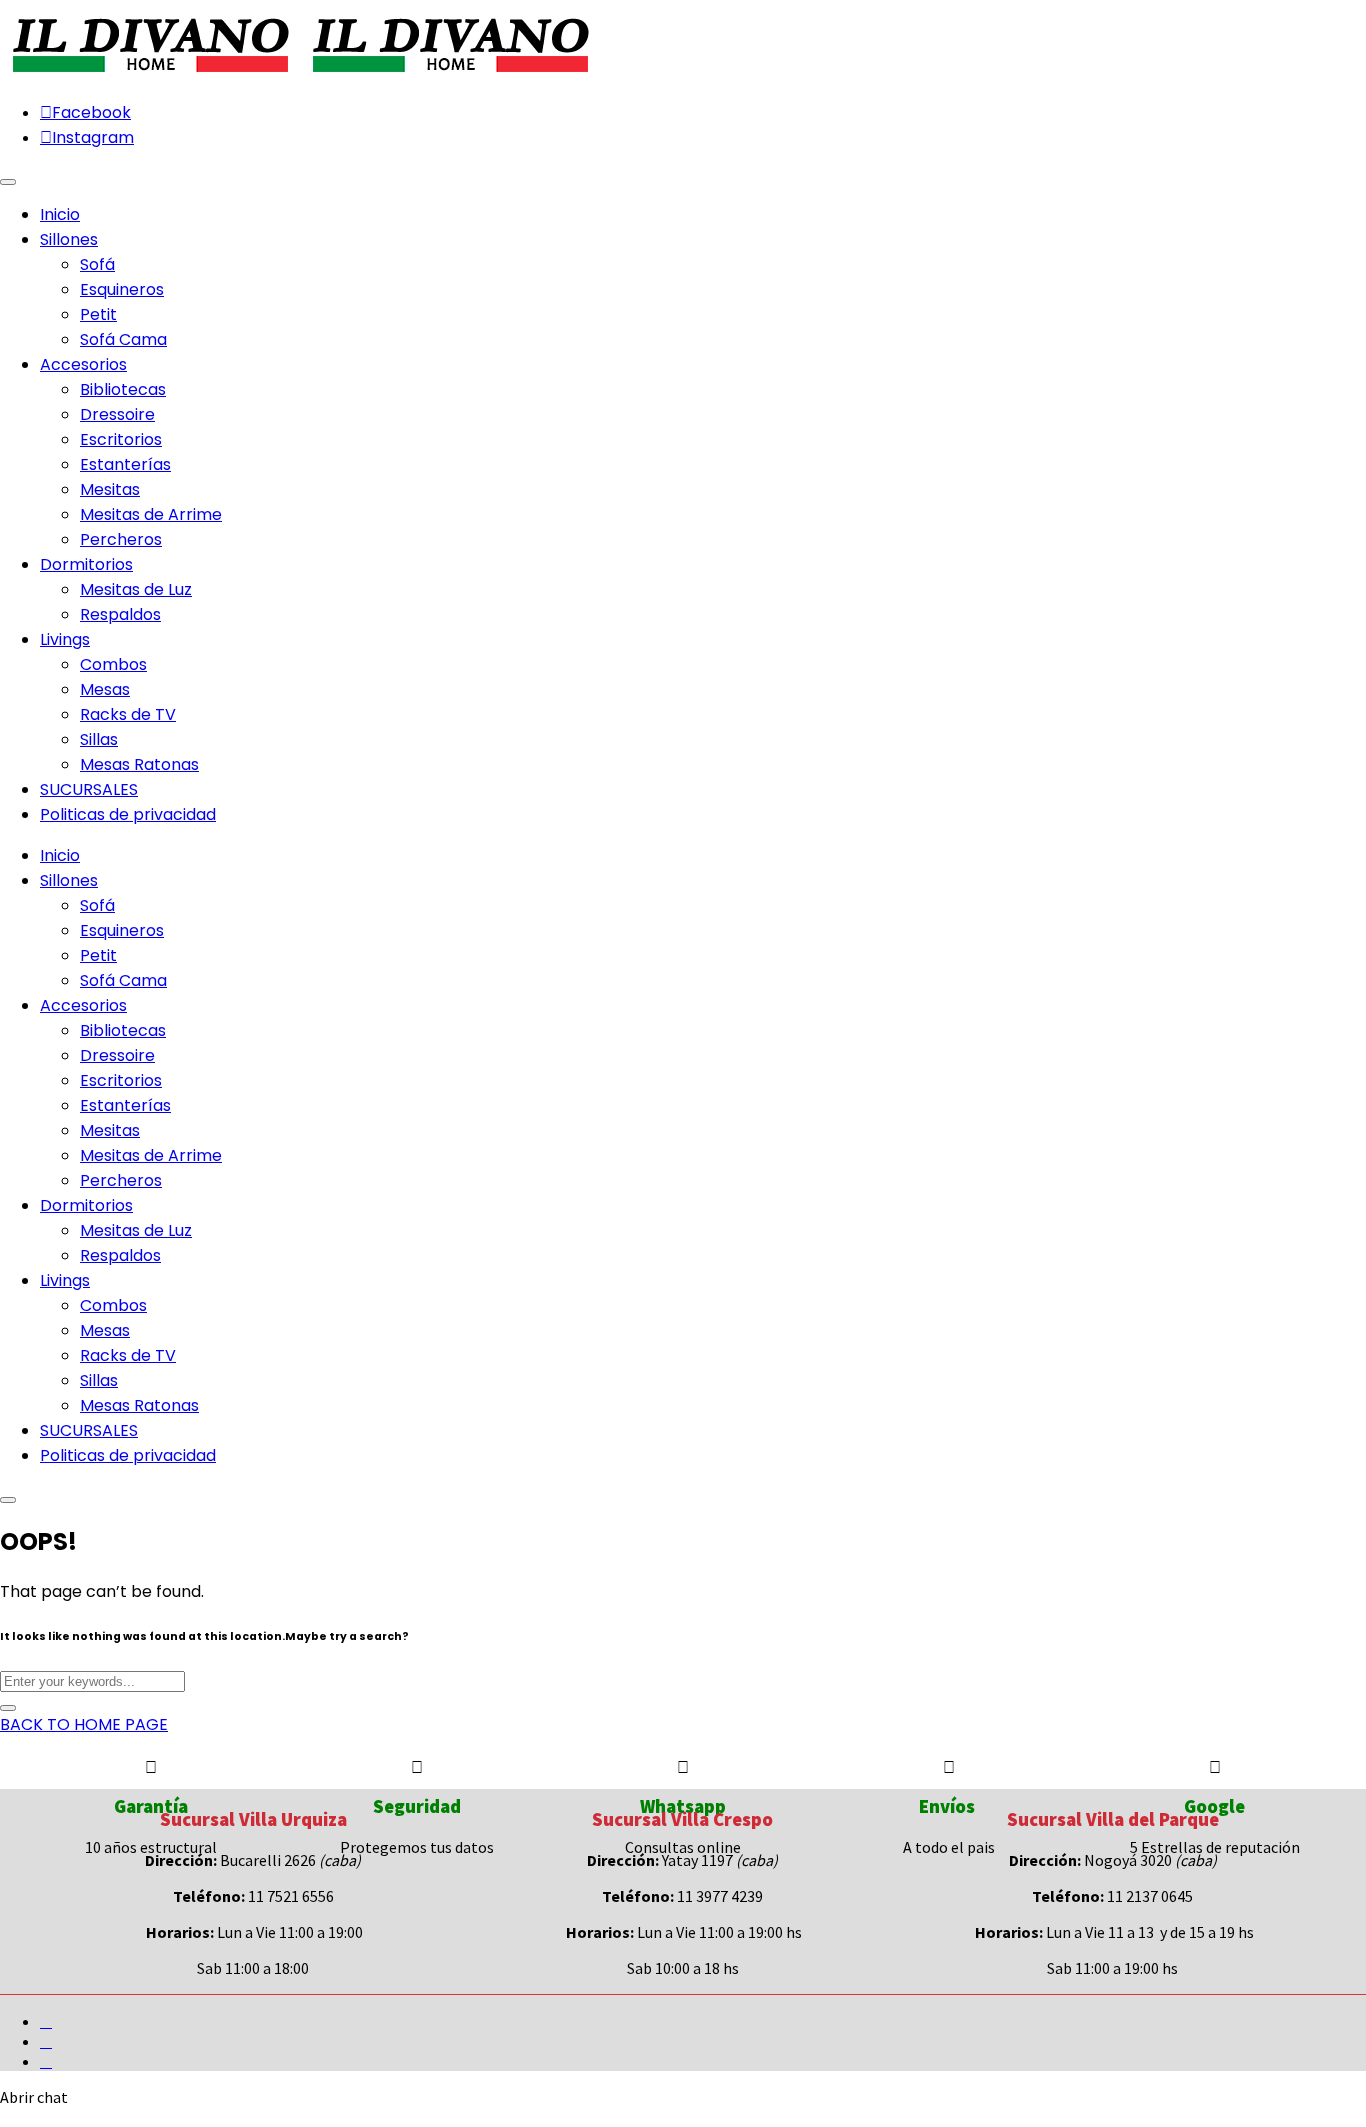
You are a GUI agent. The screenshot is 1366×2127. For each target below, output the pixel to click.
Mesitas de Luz (136, 589)
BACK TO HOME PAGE (84, 1724)
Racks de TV (128, 714)
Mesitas (110, 489)
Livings (65, 1280)
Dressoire (117, 414)
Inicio (60, 855)
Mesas (105, 689)
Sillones (69, 880)
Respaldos (120, 614)
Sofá (97, 264)
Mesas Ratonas (139, 764)
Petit (98, 314)
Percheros (121, 539)
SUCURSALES (89, 1430)
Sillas (99, 739)
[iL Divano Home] (150, 74)
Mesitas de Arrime (151, 514)
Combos (113, 664)
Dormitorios (86, 1205)
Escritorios (121, 439)
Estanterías (125, 464)
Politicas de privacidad (128, 1455)
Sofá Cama (123, 339)
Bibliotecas (123, 389)
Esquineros (122, 289)
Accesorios (83, 1005)
